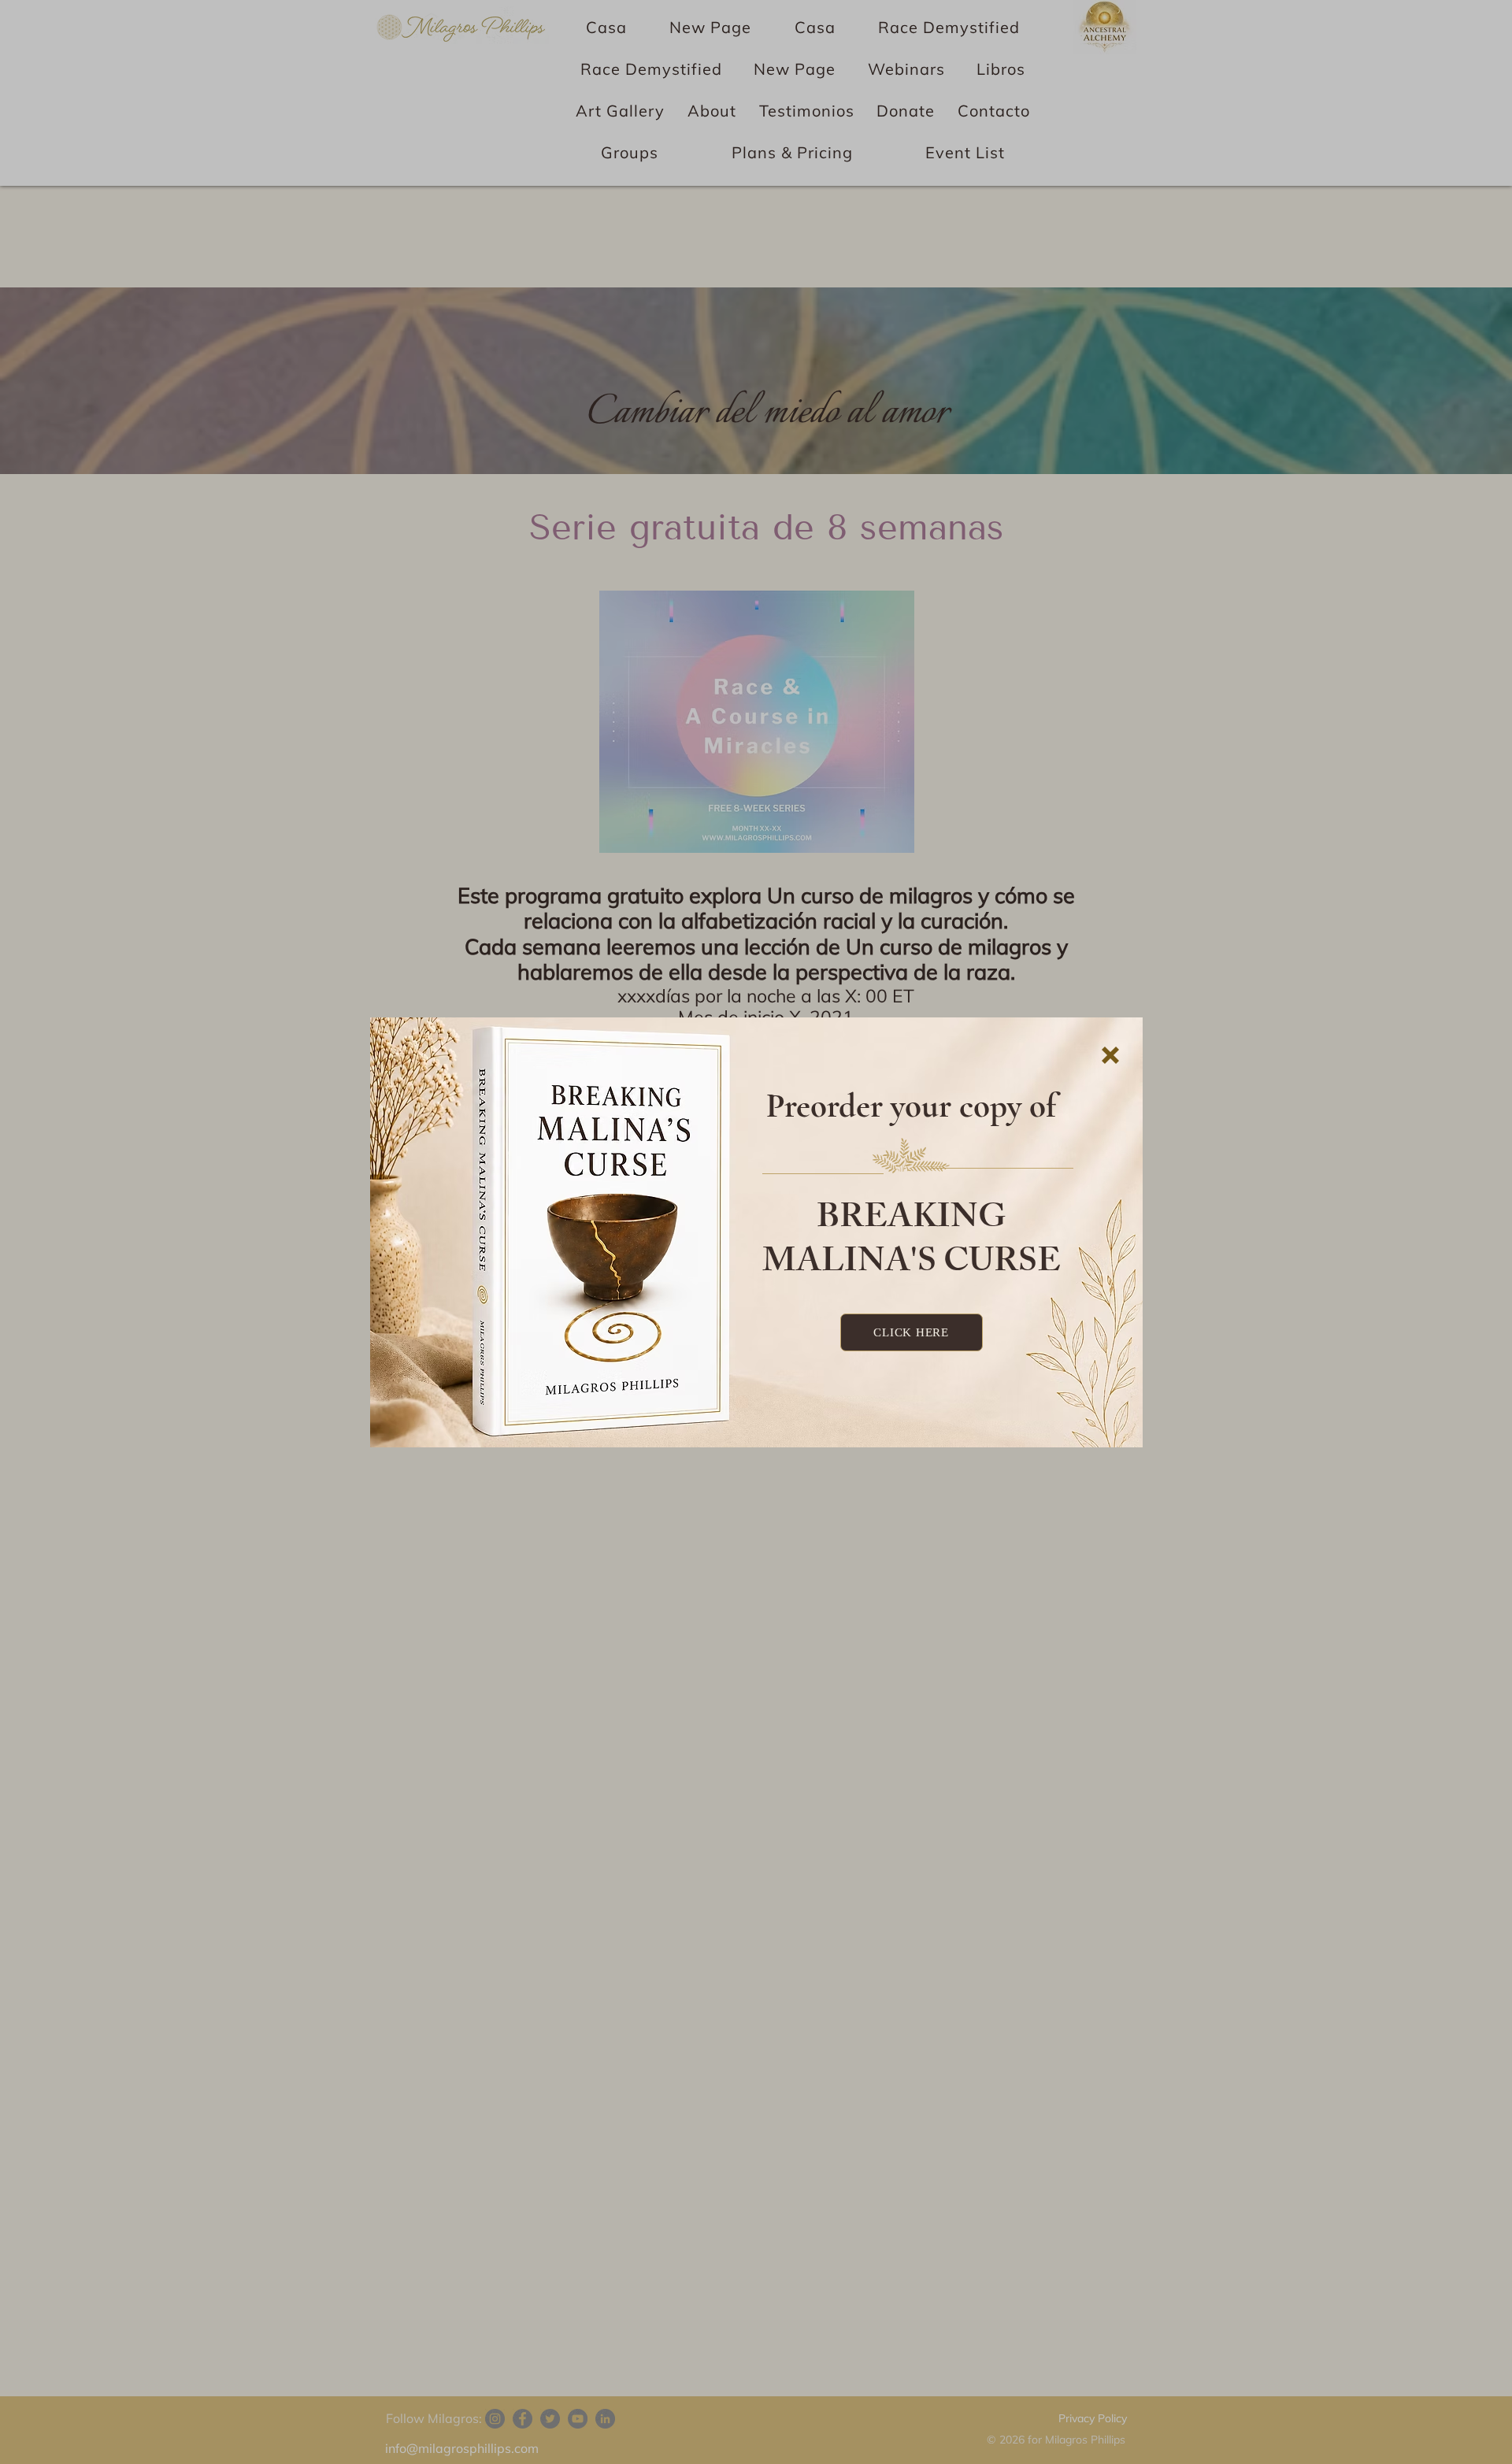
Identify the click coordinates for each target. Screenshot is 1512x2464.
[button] (1110, 1055)
